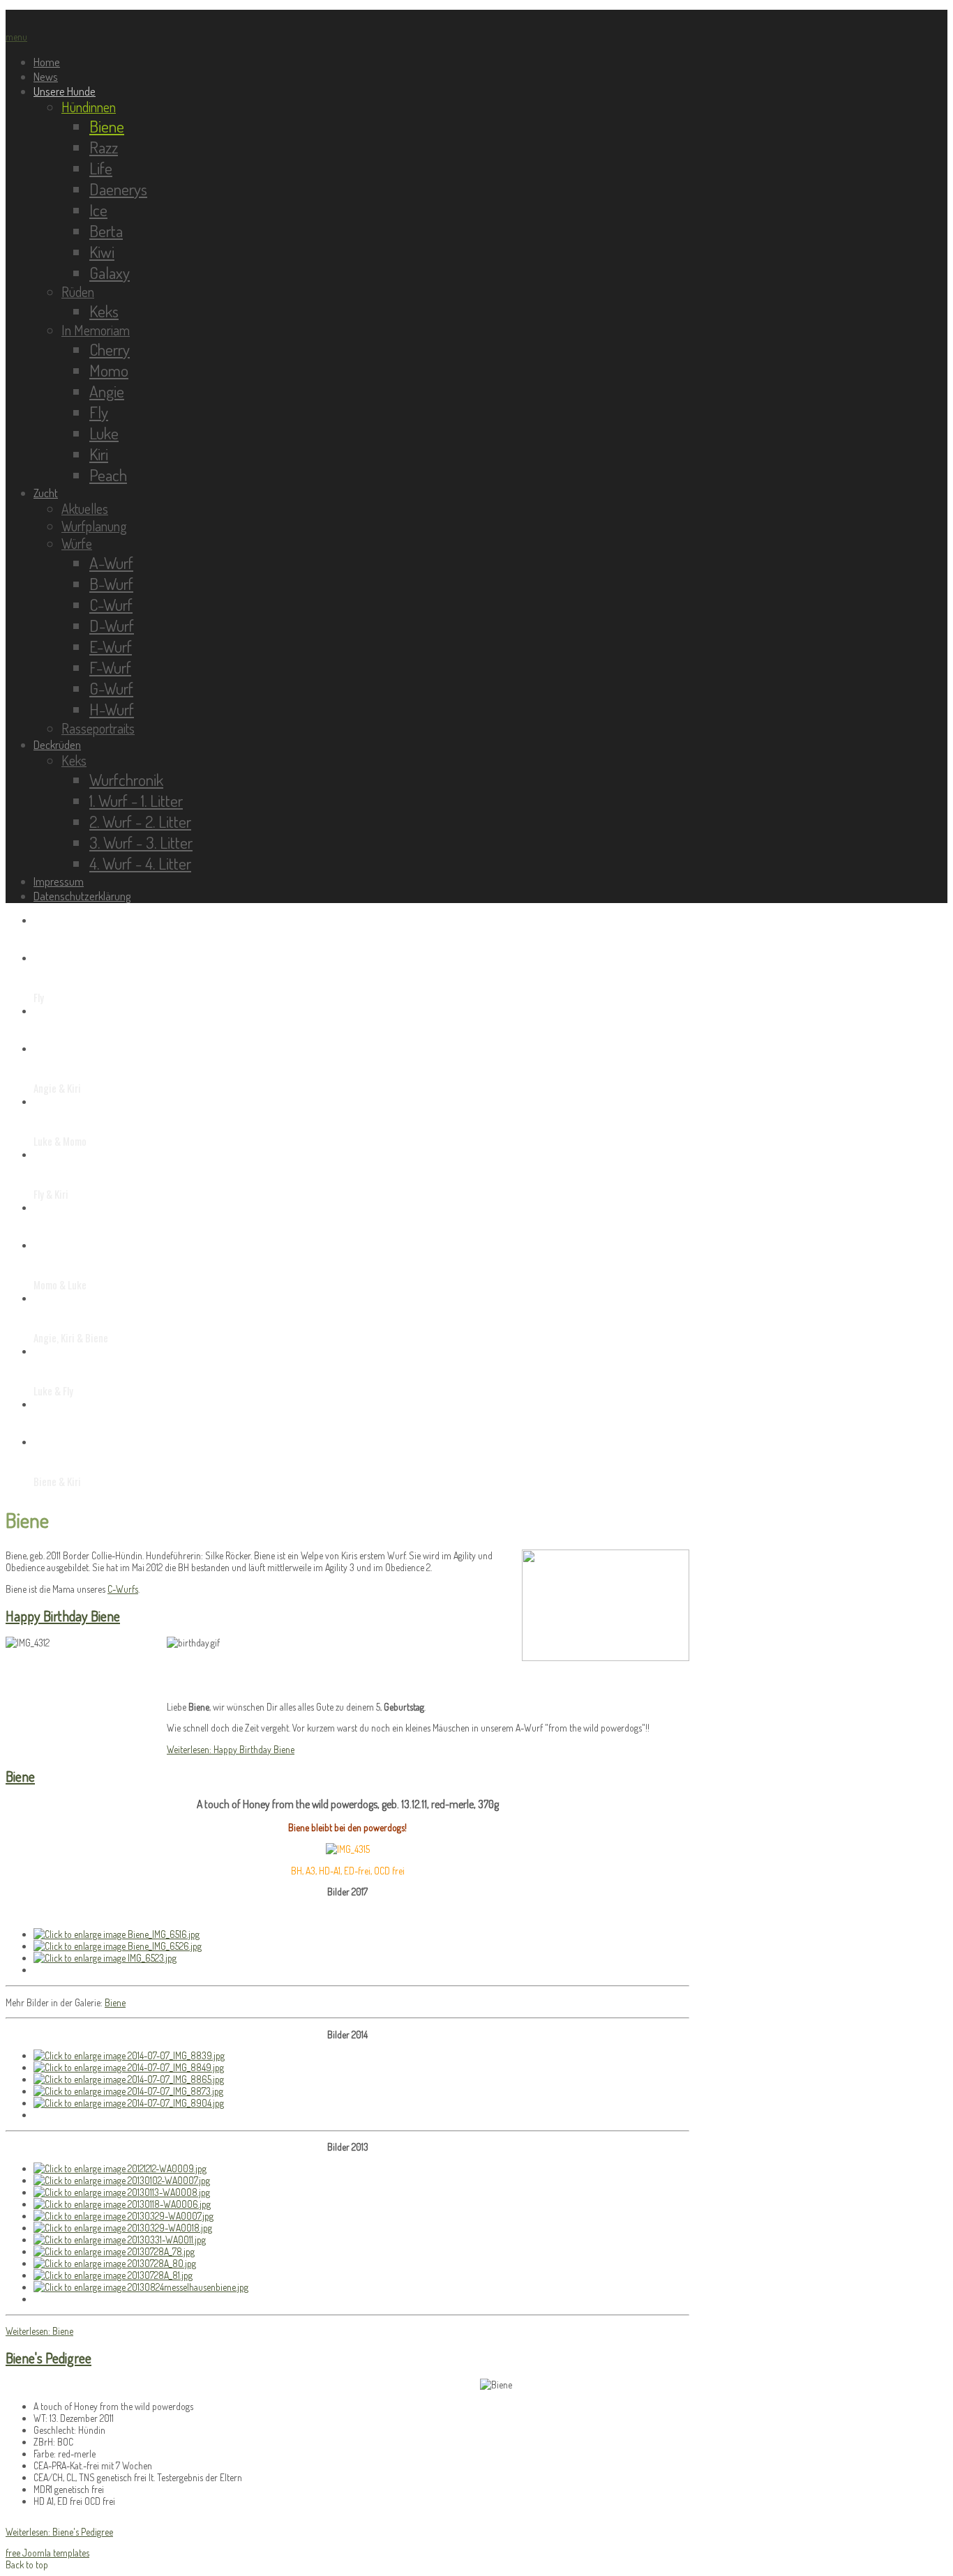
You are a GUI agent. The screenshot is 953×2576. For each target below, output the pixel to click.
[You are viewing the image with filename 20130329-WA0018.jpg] (123, 2228)
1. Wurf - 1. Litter (136, 801)
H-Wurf (112, 709)
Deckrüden (57, 744)
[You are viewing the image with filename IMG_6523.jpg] (105, 1958)
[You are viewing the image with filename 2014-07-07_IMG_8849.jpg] (129, 2067)
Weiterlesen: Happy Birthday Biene (231, 1749)
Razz (104, 147)
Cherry (110, 349)
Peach (108, 475)
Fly (99, 412)
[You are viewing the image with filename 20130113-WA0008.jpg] (122, 2192)
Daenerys (118, 189)
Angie (107, 391)
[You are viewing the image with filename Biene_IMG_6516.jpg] (117, 1934)
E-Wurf (111, 646)
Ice (98, 210)
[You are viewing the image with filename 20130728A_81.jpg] (113, 2275)
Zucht (46, 493)
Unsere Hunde (65, 91)
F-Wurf (110, 667)
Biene (107, 126)
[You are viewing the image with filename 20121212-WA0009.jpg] (120, 2168)
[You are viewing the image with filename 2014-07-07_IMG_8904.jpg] (129, 2103)
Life (101, 168)
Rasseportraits (98, 728)
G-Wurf (111, 688)
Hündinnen (89, 107)
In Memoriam (96, 330)
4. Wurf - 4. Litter (140, 863)
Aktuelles (85, 509)
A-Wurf (111, 563)
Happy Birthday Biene (63, 1616)
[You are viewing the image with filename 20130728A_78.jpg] (114, 2251)
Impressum (59, 881)
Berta (106, 231)
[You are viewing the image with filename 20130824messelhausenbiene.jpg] (141, 2287)
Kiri (99, 454)
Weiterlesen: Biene (39, 2331)
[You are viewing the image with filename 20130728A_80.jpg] (115, 2263)
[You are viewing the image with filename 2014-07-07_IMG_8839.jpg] (129, 2055)
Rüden (78, 292)
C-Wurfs (123, 1589)
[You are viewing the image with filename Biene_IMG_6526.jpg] (118, 1946)
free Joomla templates (47, 2553)
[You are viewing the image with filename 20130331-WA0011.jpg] (120, 2240)
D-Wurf (112, 626)
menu (16, 37)
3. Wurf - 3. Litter (141, 842)
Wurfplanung (94, 526)
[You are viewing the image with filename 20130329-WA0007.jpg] (123, 2216)
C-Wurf (111, 605)
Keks (104, 311)
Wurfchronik (126, 780)
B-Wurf (111, 584)
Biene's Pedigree (48, 2358)
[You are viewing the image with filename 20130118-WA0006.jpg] (122, 2204)
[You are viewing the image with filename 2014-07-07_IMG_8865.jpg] (129, 2079)
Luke (104, 433)
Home (47, 62)
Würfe (77, 544)
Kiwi (102, 252)
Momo (109, 370)
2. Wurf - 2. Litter (140, 821)
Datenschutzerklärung (82, 896)
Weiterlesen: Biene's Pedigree (59, 2532)
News (46, 76)
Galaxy (110, 273)
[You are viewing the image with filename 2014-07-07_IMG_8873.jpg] (128, 2091)
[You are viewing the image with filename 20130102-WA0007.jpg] (122, 2180)
